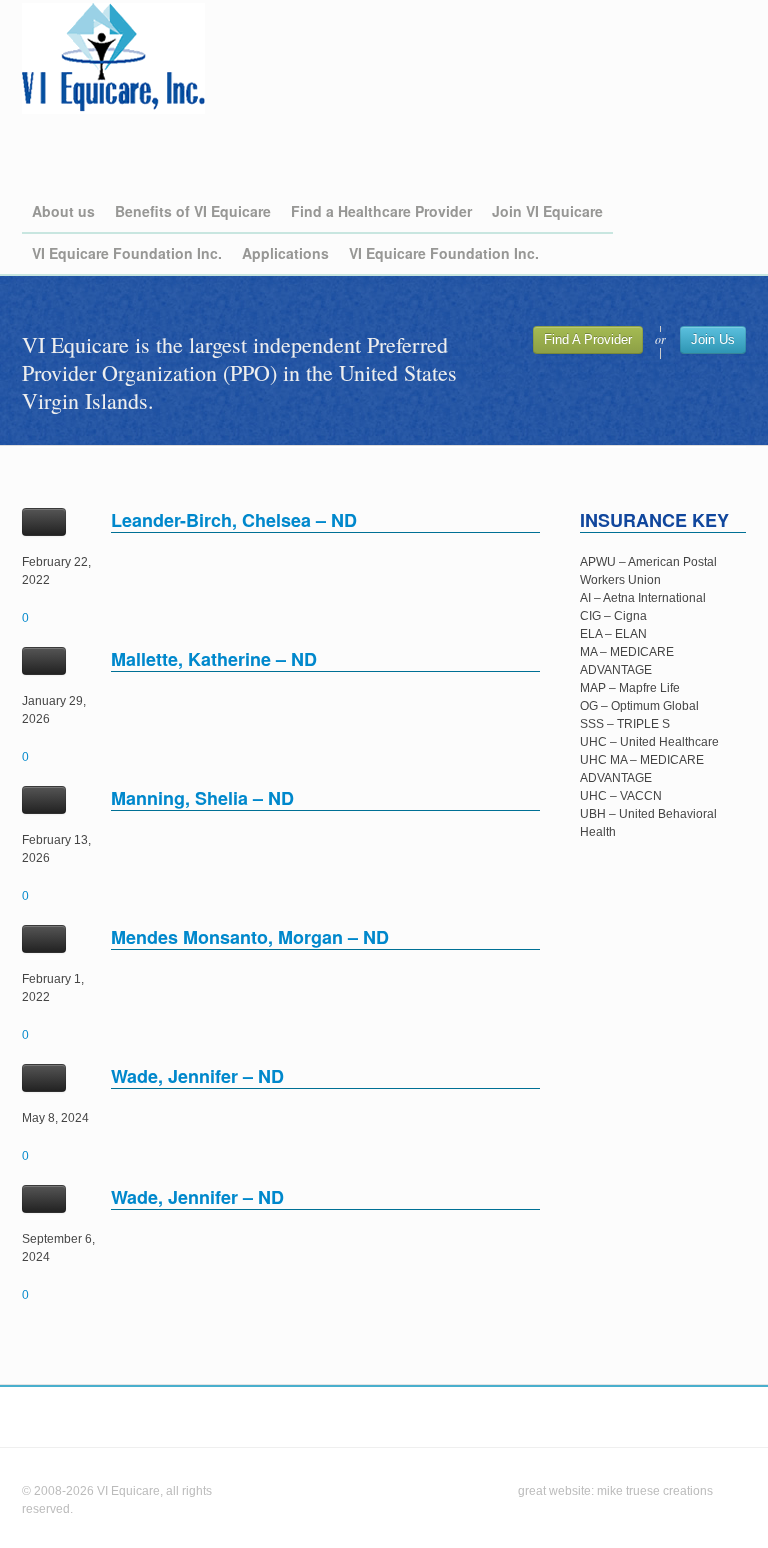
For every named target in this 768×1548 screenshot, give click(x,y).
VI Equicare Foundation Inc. (127, 253)
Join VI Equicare (547, 211)
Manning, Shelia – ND (202, 798)
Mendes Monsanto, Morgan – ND (250, 937)
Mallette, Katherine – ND (214, 659)
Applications (285, 253)
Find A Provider (588, 339)
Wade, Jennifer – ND (197, 1076)
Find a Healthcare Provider (381, 211)
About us (63, 211)
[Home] (113, 58)
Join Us (713, 339)
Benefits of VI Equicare (193, 211)
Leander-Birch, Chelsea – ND (234, 520)
